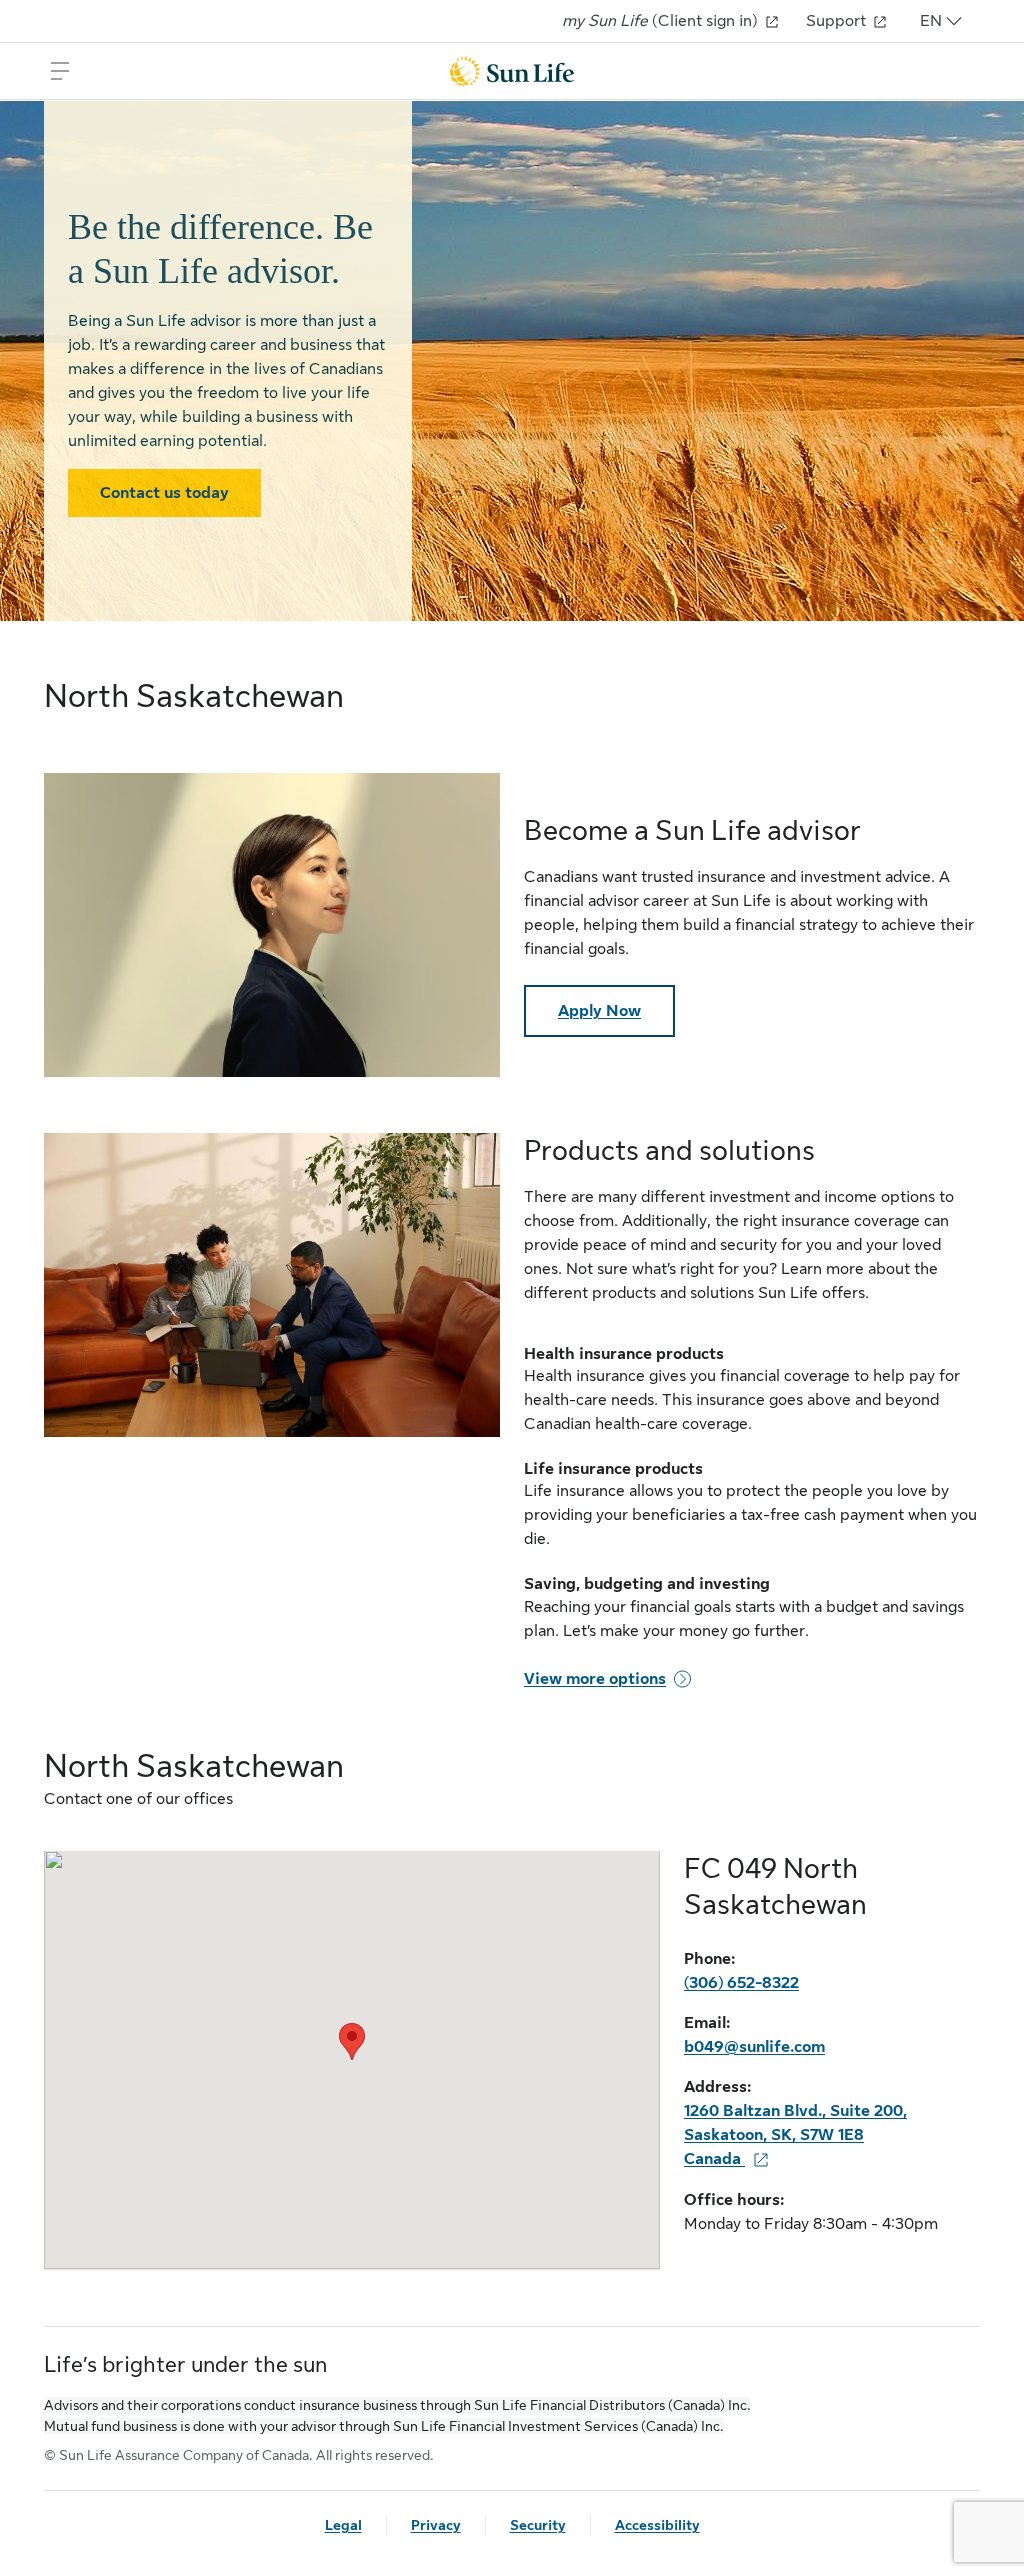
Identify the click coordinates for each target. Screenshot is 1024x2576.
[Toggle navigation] (60, 71)
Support (838, 21)
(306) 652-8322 (741, 1983)
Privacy (436, 2525)
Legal (343, 2525)
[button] (352, 2041)
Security (538, 2525)
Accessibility (657, 2525)
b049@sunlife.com (754, 2047)
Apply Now (599, 1011)
